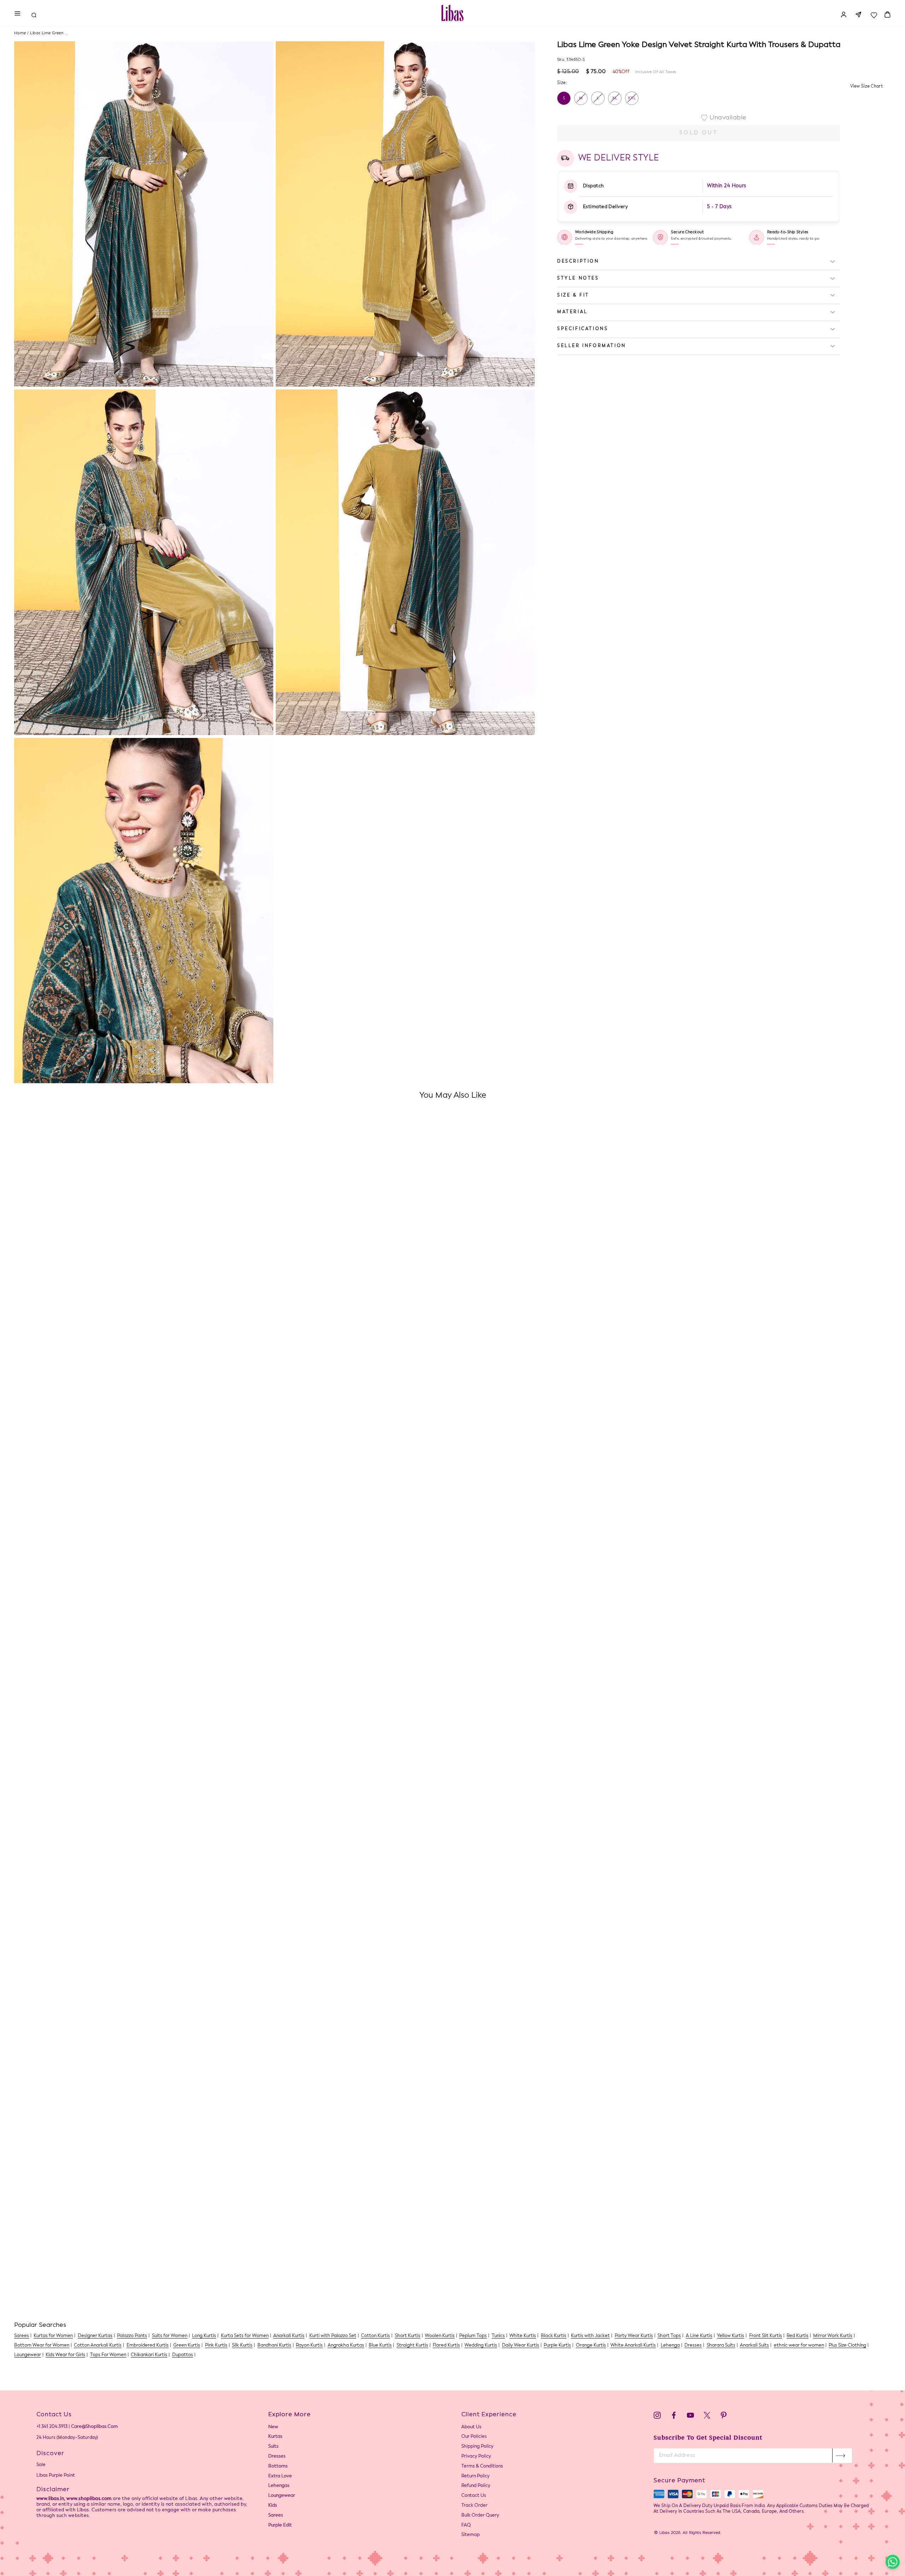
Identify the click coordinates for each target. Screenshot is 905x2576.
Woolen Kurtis (440, 2336)
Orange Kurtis (591, 2345)
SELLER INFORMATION (592, 346)
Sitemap (471, 2535)
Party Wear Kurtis (634, 2336)
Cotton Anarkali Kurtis (98, 2345)
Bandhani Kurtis (274, 2345)
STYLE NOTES (578, 278)
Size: (562, 83)
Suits (273, 2446)
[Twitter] (707, 2416)
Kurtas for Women (53, 2336)
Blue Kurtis (380, 2345)
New (273, 2427)
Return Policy (475, 2476)
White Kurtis (523, 2336)
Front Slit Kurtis (766, 2336)
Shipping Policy (477, 2446)
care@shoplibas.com (94, 2427)
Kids (273, 2505)
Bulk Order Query (480, 2515)
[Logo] (452, 13)
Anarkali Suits (754, 2345)
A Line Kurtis (699, 2336)
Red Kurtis (798, 2336)
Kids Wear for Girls (65, 2355)
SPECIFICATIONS (583, 329)
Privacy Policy (476, 2456)
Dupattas (183, 2355)
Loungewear (28, 2355)
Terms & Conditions (482, 2466)
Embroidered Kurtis (148, 2345)
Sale (41, 2465)
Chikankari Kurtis (149, 2355)
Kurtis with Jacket (590, 2336)
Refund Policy (476, 2486)
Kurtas (275, 2437)
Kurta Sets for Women (245, 2336)
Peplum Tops (473, 2336)
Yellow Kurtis (731, 2336)
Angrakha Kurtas (346, 2345)
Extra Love (280, 2476)
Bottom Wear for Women (42, 2345)
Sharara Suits (721, 2345)
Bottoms (278, 2466)
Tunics (498, 2336)
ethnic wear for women (799, 2345)
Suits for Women (170, 2336)
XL (615, 98)
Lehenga (670, 2345)
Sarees (22, 2336)
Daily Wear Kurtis (521, 2345)
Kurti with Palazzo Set (333, 2336)
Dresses (693, 2345)
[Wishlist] (874, 13)
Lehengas (279, 2486)
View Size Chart (867, 86)
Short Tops (669, 2336)
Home (20, 33)
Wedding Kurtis (481, 2345)
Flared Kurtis (446, 2345)
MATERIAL (573, 312)
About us (471, 2427)
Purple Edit (280, 2525)
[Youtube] (690, 2416)
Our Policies (474, 2437)
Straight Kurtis (412, 2345)
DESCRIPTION (578, 261)
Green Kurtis (187, 2345)
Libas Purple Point (56, 2475)
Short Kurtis (408, 2336)
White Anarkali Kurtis (633, 2345)
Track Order (474, 2505)
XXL (632, 98)
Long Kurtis (204, 2336)
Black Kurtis (554, 2336)
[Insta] (657, 2416)
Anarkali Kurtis (289, 2336)
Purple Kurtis (557, 2345)
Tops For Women (108, 2355)
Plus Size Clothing (847, 2345)
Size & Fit (573, 295)
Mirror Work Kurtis (833, 2336)
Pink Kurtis (216, 2345)
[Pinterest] (724, 2416)
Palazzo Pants (132, 2336)
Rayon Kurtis (309, 2345)
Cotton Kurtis (375, 2336)
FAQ (466, 2525)
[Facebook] (674, 2416)
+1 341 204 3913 (52, 2427)
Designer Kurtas (95, 2336)
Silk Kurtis (242, 2345)
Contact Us (474, 2496)
